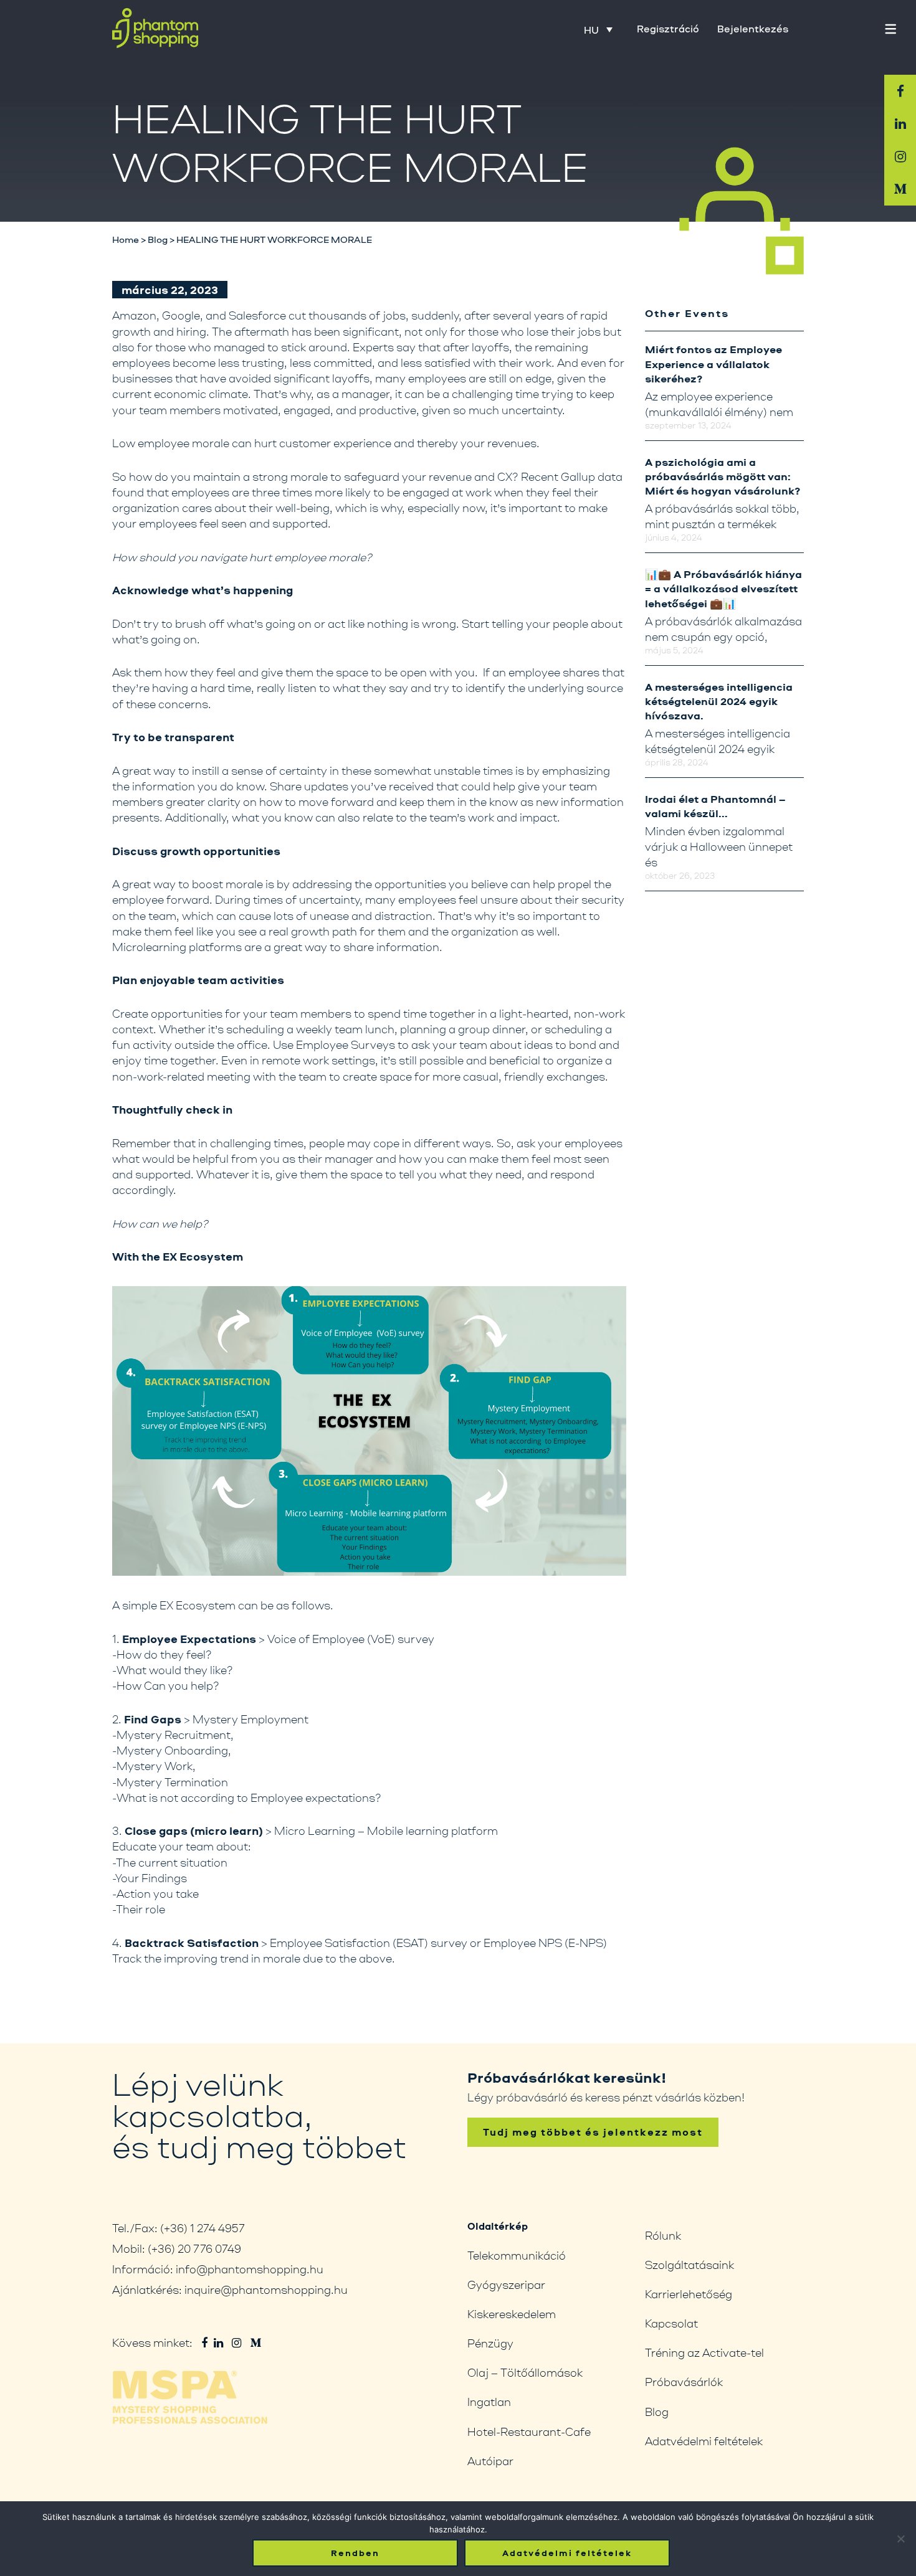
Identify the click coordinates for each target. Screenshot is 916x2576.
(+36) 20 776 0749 (194, 2248)
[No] (900, 2539)
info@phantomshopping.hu (250, 2269)
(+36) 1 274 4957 (203, 2228)
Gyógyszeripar (506, 2285)
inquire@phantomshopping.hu (266, 2290)
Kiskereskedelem (512, 2314)
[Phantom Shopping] (155, 28)
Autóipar (490, 2461)
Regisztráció (668, 29)
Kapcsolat (671, 2323)
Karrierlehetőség (689, 2294)
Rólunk (663, 2235)
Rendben (355, 2553)
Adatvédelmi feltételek (704, 2441)
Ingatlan (489, 2402)
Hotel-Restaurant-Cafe (529, 2432)
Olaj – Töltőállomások (525, 2372)
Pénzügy (490, 2343)
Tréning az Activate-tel (704, 2352)
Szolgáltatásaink (689, 2265)
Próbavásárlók (684, 2382)
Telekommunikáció (517, 2255)
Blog (657, 2412)
